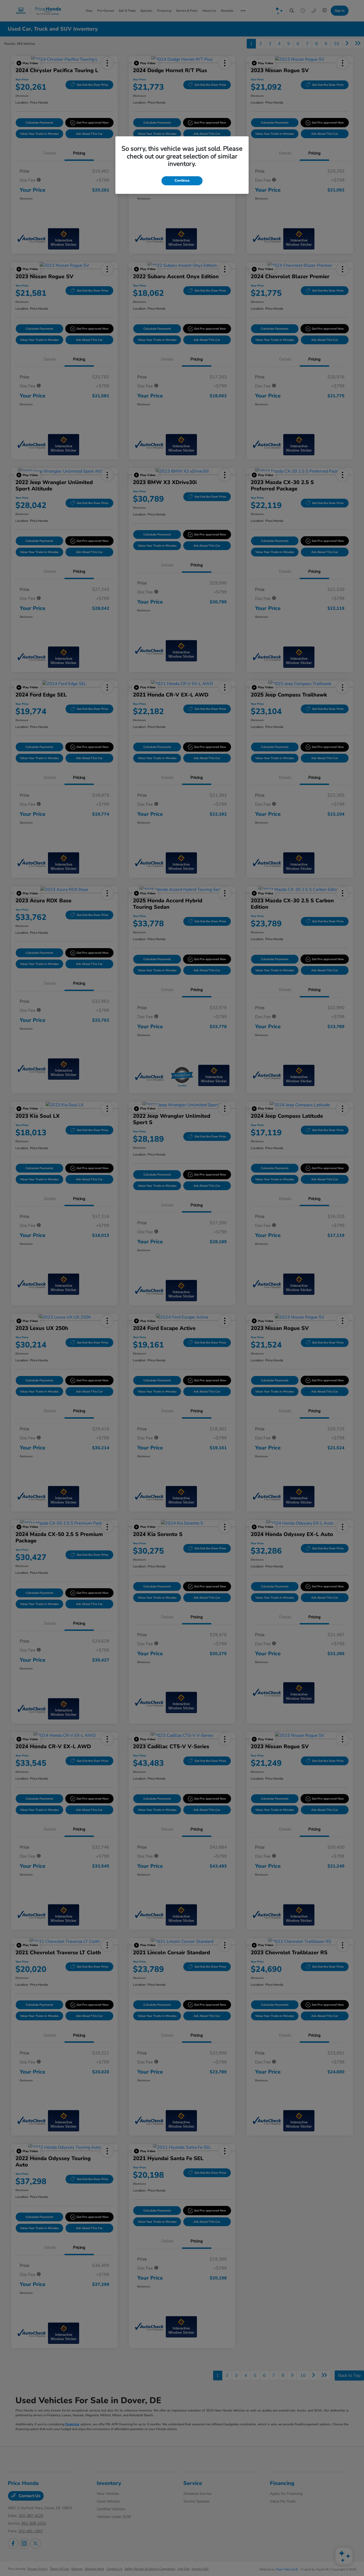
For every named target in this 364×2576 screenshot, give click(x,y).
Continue (182, 181)
